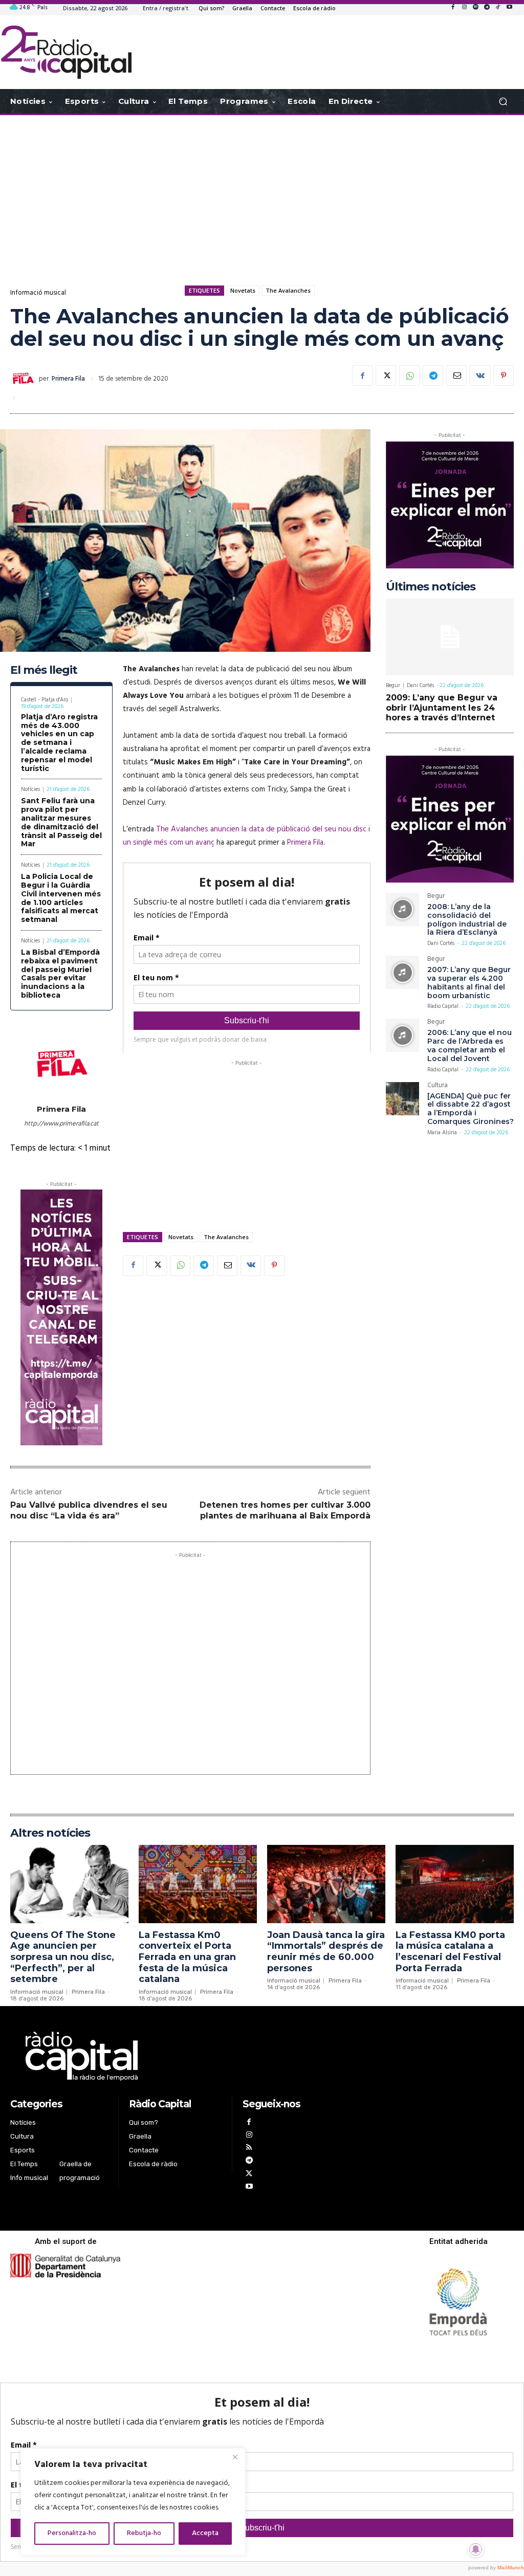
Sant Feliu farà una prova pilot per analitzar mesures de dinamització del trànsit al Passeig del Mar (61, 822)
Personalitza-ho (72, 2533)
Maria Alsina (442, 1133)
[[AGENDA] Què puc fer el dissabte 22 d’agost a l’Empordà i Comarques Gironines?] (402, 1099)
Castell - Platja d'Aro (45, 700)
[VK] (480, 376)
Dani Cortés (420, 686)
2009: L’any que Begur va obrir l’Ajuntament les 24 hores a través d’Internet (442, 707)
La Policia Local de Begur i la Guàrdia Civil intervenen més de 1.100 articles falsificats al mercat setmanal (61, 898)
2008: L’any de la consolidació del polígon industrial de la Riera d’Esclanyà (467, 919)
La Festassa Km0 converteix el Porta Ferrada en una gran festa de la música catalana (187, 1957)
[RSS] (249, 2149)
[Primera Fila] (25, 379)
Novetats (243, 290)
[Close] (235, 2457)
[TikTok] (498, 8)
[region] (133, 2502)
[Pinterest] (504, 376)
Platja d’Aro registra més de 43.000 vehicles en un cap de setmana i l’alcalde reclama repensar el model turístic (59, 743)
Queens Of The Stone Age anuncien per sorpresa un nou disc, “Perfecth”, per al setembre (63, 1957)
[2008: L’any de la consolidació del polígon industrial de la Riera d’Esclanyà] (402, 909)
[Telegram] (487, 8)
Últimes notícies (431, 587)
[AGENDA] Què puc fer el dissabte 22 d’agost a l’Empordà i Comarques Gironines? (471, 1109)
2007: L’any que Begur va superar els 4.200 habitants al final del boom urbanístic (469, 982)
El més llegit (44, 670)
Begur (393, 686)
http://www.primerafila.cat (61, 1124)
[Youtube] (509, 8)
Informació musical (38, 293)
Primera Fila (68, 379)
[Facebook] (453, 8)
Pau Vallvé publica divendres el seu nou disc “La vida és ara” (89, 1510)
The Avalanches (288, 290)
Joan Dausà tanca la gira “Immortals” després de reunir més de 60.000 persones (326, 1952)
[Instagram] (464, 8)
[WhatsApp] (409, 376)
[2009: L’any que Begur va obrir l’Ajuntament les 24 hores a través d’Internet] (450, 637)
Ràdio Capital (443, 1006)
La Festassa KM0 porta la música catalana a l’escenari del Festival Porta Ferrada (450, 1952)
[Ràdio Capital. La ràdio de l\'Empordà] (66, 52)
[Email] (456, 376)
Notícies (30, 790)
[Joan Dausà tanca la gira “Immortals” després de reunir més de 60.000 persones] (326, 1884)
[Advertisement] (262, 197)
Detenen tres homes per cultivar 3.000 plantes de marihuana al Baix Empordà (285, 1510)
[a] (176, 2056)
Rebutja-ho (144, 2533)
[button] (503, 102)
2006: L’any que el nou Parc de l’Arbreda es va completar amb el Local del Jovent (470, 1045)
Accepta (205, 2533)
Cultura (438, 1086)
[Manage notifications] (476, 2549)
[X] (386, 376)
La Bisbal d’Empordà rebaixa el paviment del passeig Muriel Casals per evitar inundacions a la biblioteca (60, 974)
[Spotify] (475, 8)
